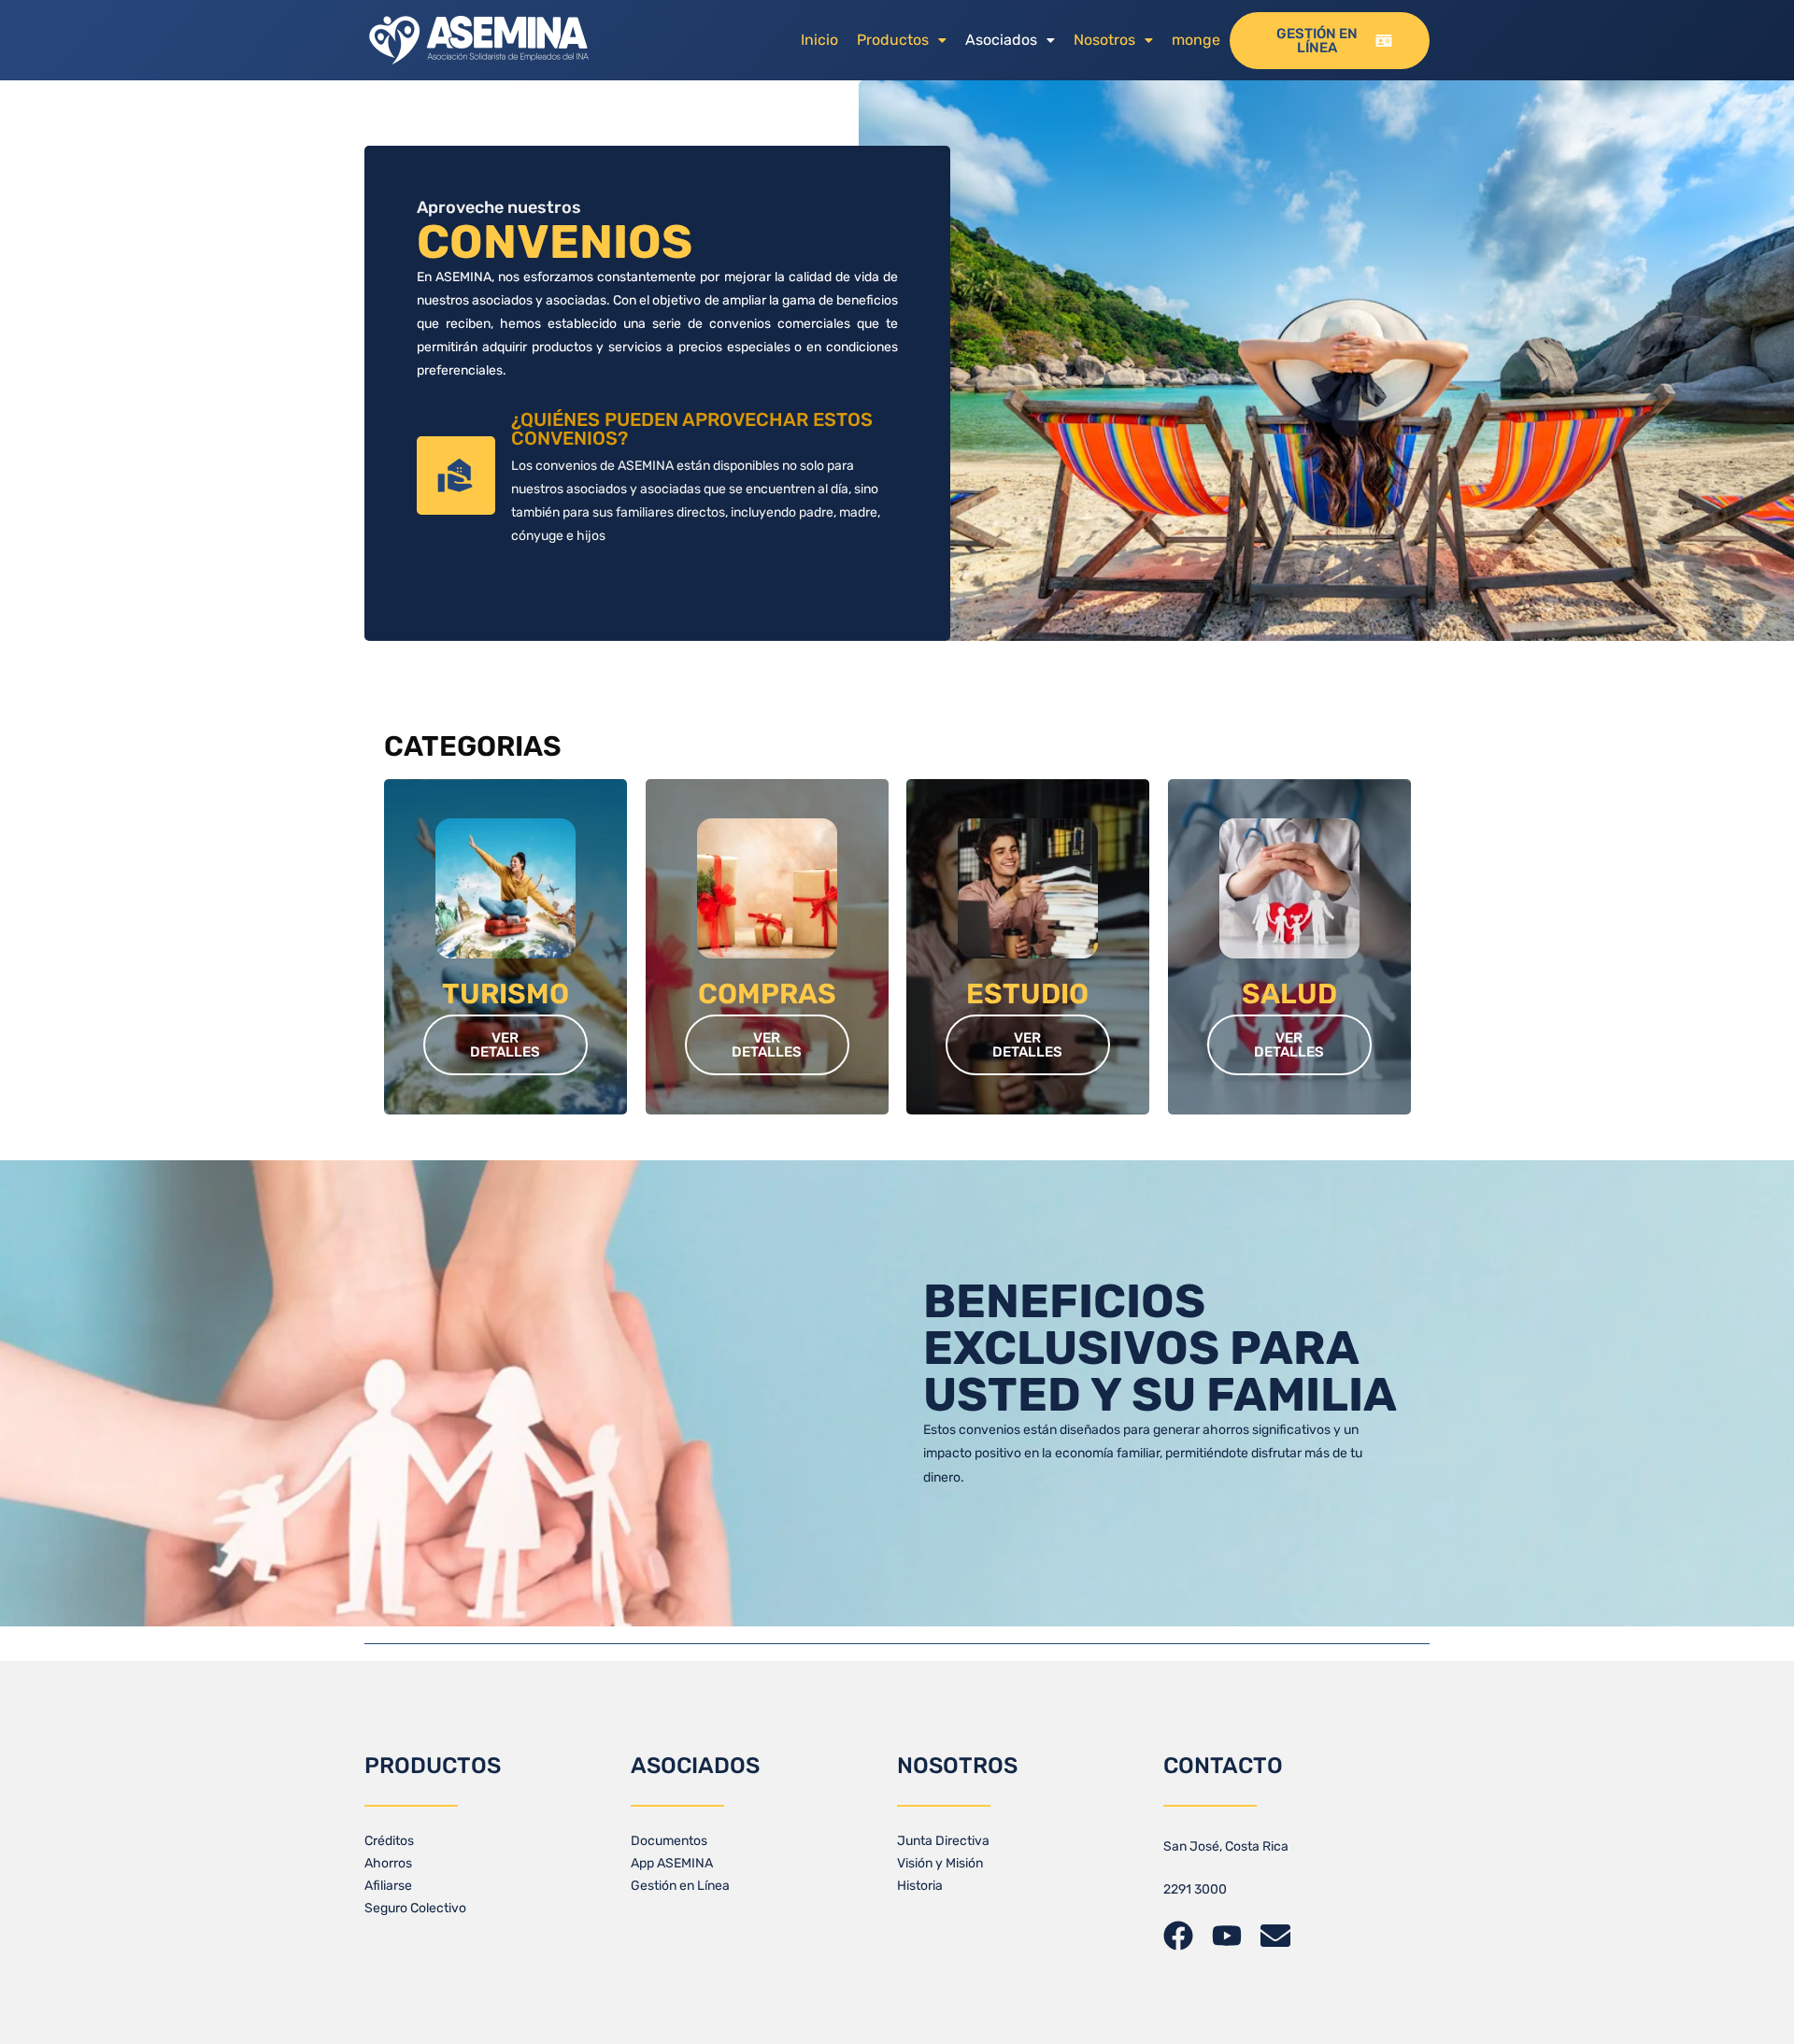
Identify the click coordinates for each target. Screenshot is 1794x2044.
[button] (902, 40)
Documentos (669, 1841)
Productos (893, 40)
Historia (920, 1886)
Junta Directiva (943, 1841)
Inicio (819, 40)
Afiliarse (388, 1886)
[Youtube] (1227, 1936)
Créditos (389, 1841)
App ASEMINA (672, 1863)
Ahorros (388, 1863)
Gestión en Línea (680, 1886)
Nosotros (1104, 40)
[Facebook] (1178, 1936)
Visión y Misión (940, 1863)
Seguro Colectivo (415, 1908)
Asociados (1001, 40)
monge (1196, 40)
